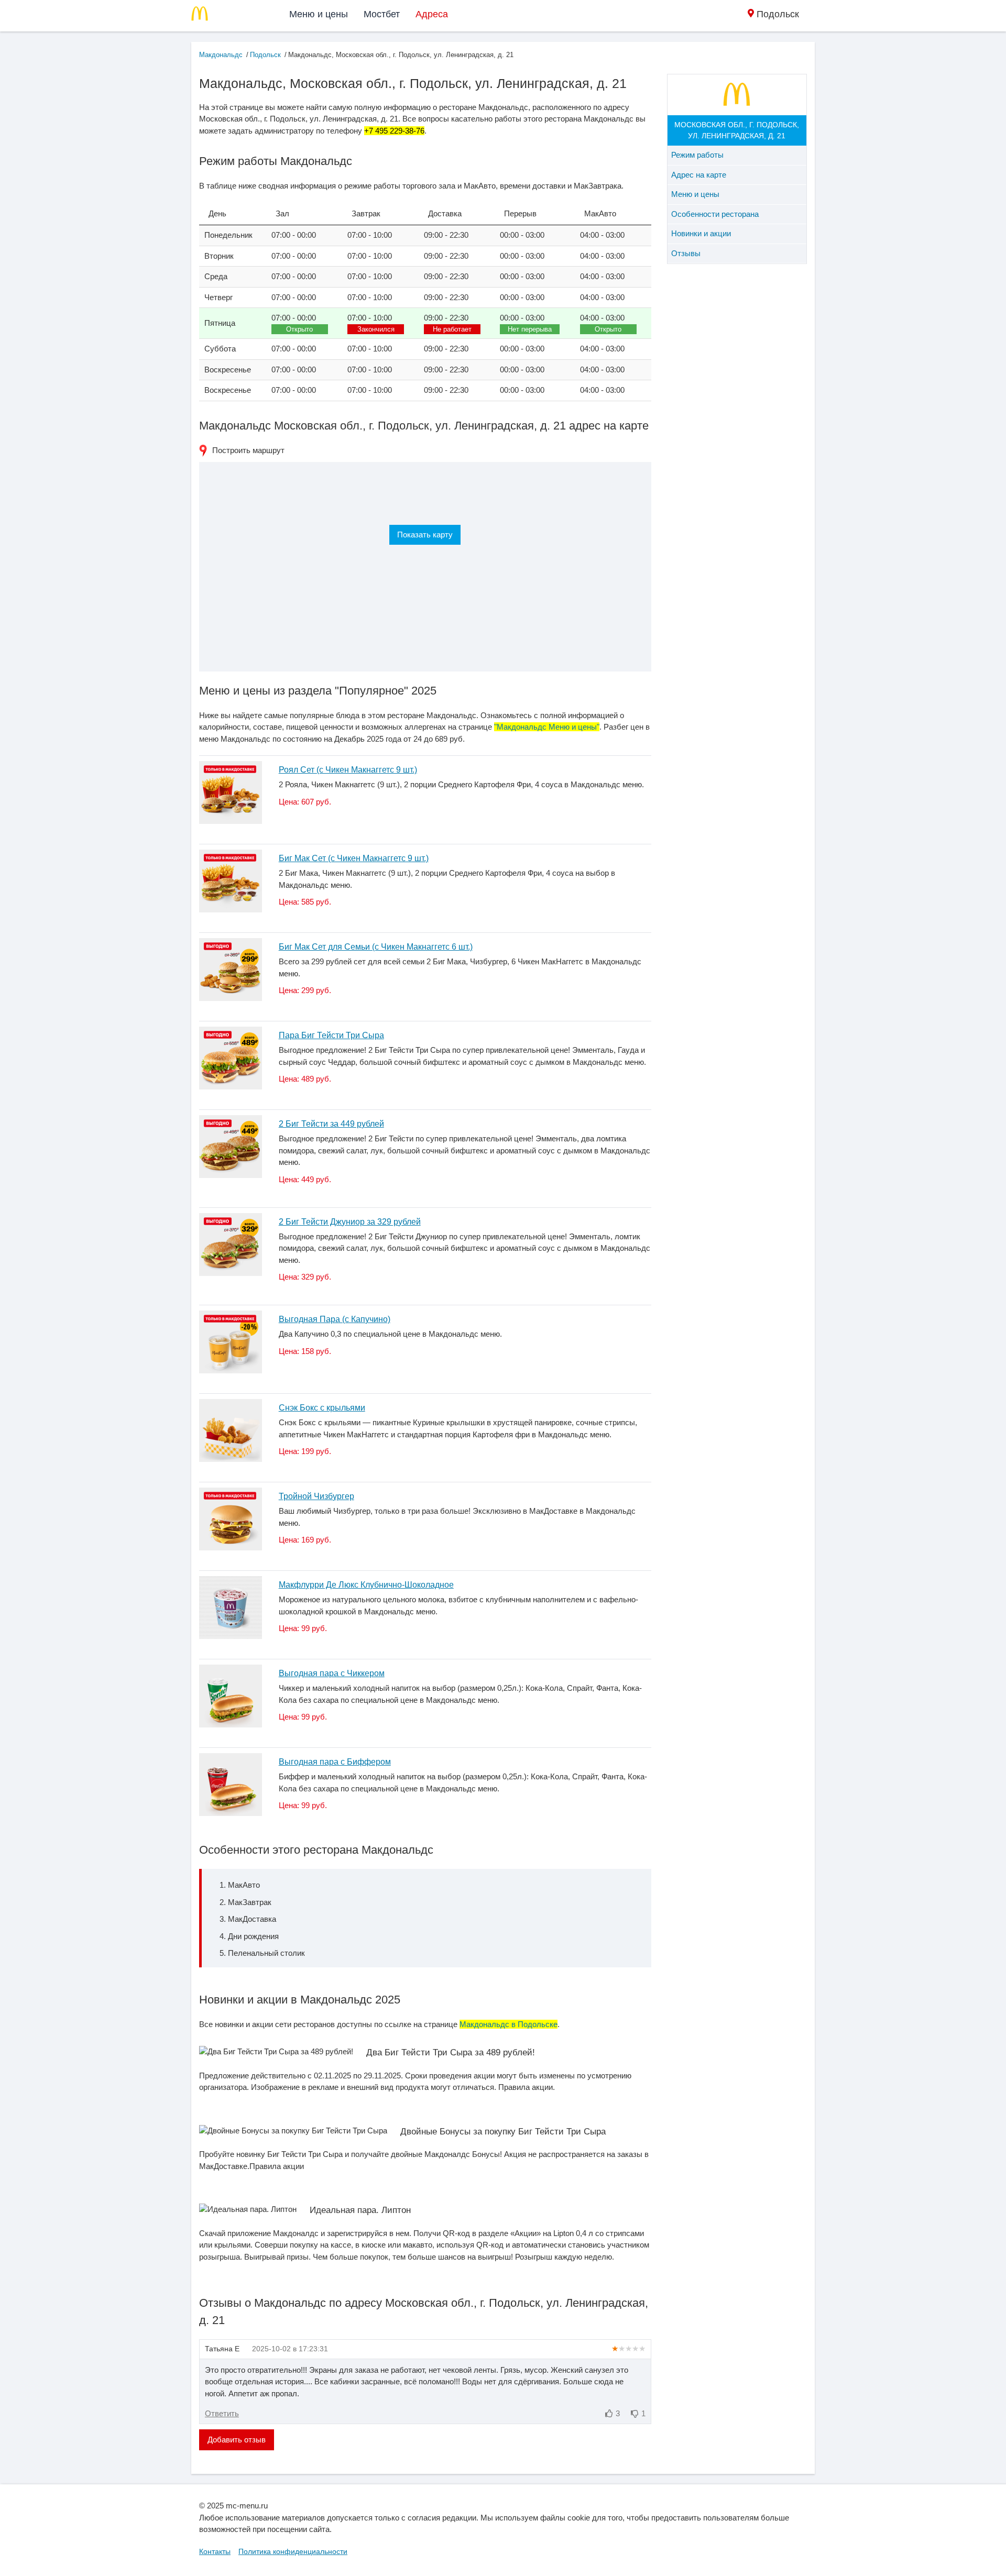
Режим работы (697, 155)
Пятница (220, 323)
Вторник (219, 256)
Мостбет (382, 14)
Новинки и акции (701, 233)
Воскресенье (228, 370)
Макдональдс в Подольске (509, 2024)
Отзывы (686, 253)
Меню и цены (319, 14)
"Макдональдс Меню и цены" (547, 727)
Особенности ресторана (715, 214)
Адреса (432, 14)
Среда (216, 276)
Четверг (218, 297)
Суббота (220, 349)
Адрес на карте (699, 175)
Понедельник (228, 235)
